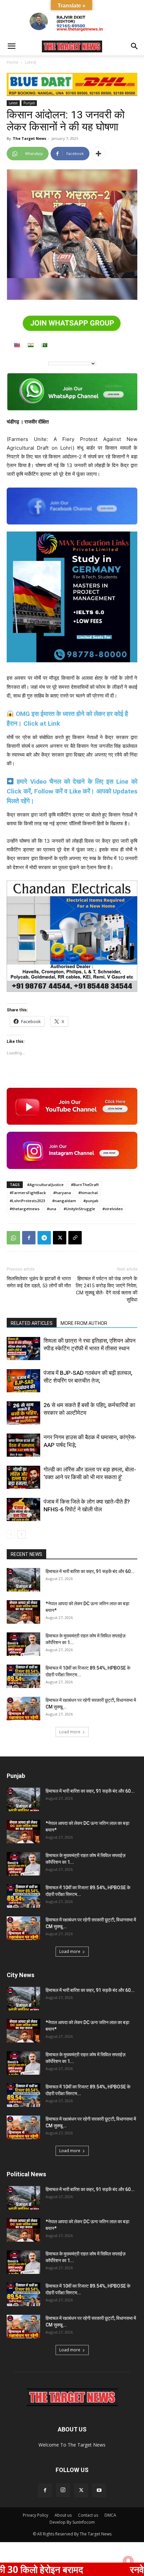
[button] (11, 46)
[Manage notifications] (128, 2561)
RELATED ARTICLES (32, 1323)
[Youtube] (99, 2490)
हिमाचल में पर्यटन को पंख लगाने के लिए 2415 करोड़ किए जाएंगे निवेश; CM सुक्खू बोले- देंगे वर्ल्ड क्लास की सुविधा (106, 1289)
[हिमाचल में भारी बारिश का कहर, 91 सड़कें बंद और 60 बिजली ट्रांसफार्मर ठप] (23, 1580)
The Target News (29, 138)
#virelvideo (113, 1209)
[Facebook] (29, 1238)
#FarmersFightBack (28, 1193)
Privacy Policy (35, 2515)
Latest (30, 62)
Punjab (29, 103)
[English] (17, 345)
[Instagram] (63, 2490)
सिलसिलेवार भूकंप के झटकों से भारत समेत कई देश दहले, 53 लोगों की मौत (39, 1282)
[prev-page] (11, 1534)
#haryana (62, 1193)
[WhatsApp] (13, 1238)
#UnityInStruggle (79, 1209)
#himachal (88, 1193)
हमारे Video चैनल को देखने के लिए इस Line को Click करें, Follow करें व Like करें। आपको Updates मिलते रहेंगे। (72, 791)
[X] (60, 1238)
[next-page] (22, 1534)
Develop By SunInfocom (72, 2522)
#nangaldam (64, 1201)
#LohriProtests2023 (27, 1201)
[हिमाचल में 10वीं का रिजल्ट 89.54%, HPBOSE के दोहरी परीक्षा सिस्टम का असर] (23, 1676)
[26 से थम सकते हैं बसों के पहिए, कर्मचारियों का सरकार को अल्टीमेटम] (23, 1413)
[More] (98, 154)
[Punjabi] (44, 345)
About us (63, 2515)
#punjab (91, 1201)
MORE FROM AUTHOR (84, 1323)
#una (52, 1209)
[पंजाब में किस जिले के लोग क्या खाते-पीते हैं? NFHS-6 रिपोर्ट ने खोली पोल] (23, 1509)
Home (13, 62)
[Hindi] (30, 345)
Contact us (88, 2515)
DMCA (110, 2515)
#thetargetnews (25, 1209)
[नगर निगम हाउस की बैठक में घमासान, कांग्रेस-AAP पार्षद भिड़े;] (23, 1445)
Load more (70, 1732)
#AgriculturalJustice (45, 1185)
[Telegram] (44, 1238)
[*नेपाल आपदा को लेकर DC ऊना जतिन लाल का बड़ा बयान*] (23, 1612)
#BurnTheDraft (85, 1185)
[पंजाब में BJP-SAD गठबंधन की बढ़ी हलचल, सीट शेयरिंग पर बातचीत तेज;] (23, 1381)
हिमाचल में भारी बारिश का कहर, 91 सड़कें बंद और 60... (90, 1571)
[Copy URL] (75, 1238)
